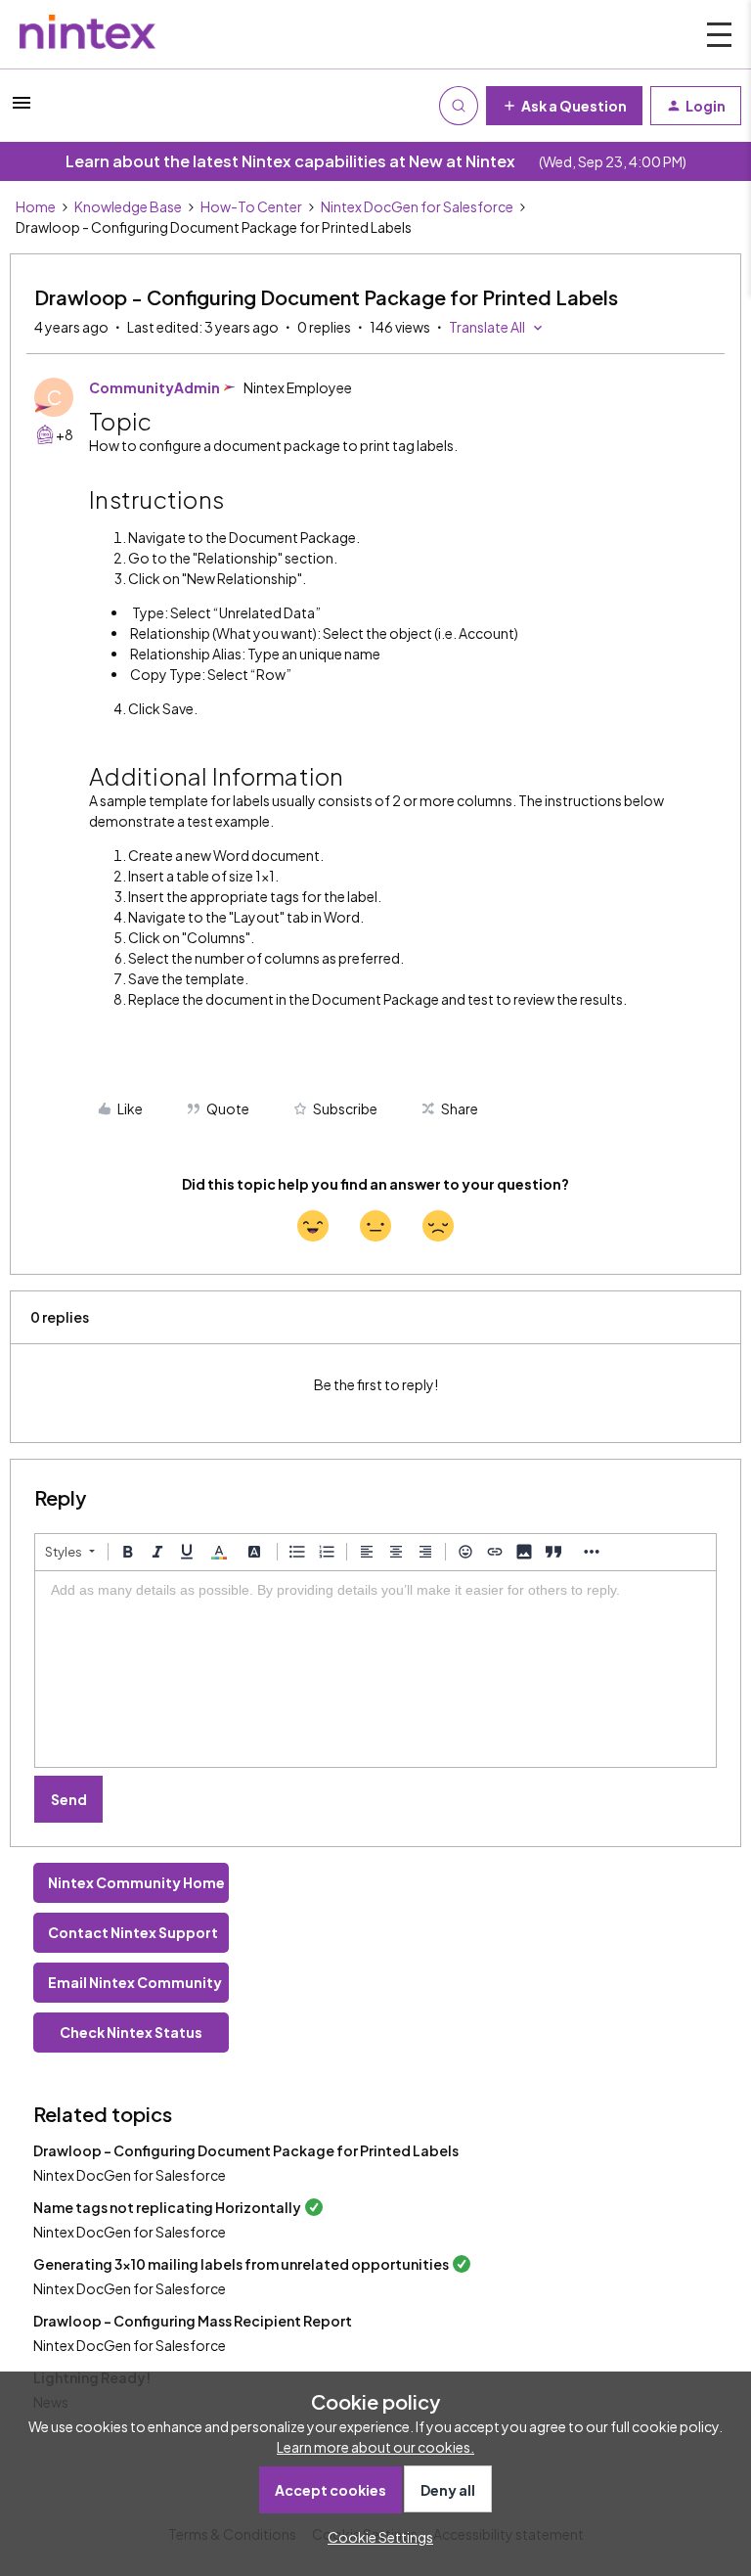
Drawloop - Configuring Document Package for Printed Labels (246, 2150)
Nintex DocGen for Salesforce (417, 206)
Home (36, 206)
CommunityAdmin (155, 387)
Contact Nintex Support (133, 1932)
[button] (22, 109)
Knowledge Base (128, 206)
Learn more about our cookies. (375, 2447)
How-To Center (251, 206)
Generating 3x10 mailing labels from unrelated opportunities (241, 2264)
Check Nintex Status (131, 2032)
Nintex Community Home (136, 1882)
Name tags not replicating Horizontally (167, 2207)
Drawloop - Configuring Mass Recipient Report (193, 2321)
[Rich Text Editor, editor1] (375, 1669)
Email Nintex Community (135, 1982)
